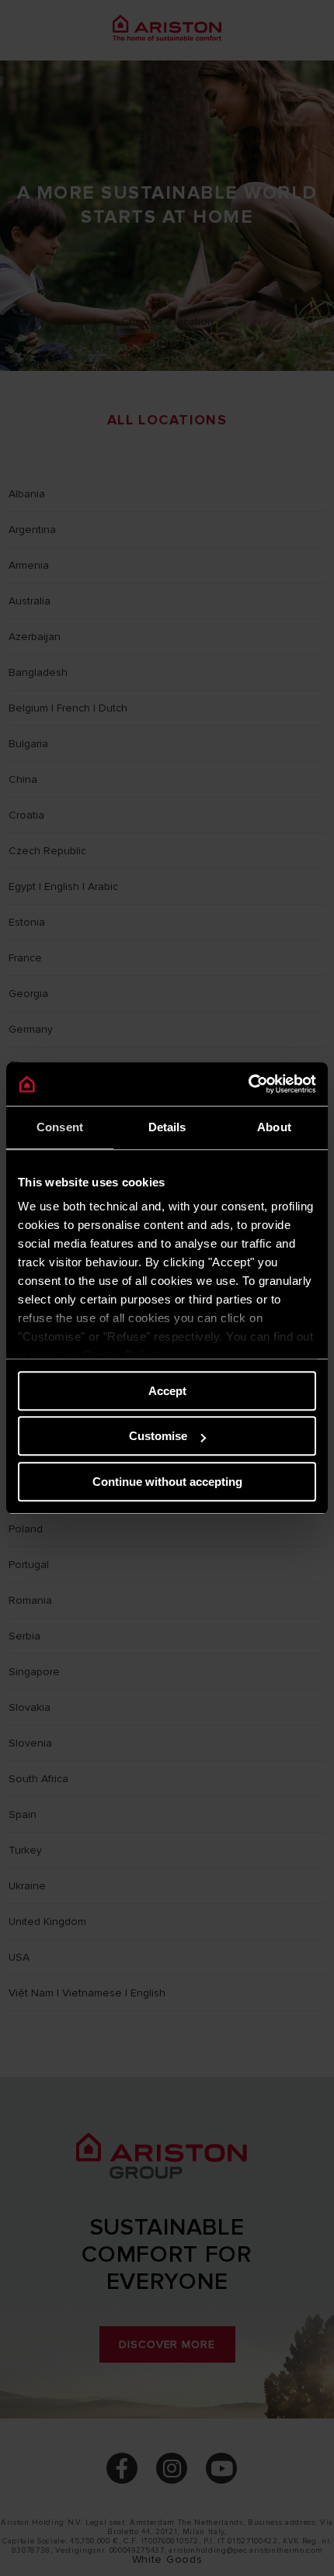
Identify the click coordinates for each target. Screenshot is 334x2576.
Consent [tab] (60, 1127)
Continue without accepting (167, 1482)
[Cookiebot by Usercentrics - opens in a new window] (248, 1084)
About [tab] (274, 1127)
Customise (158, 1436)
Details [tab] (167, 1127)
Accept (167, 1391)
